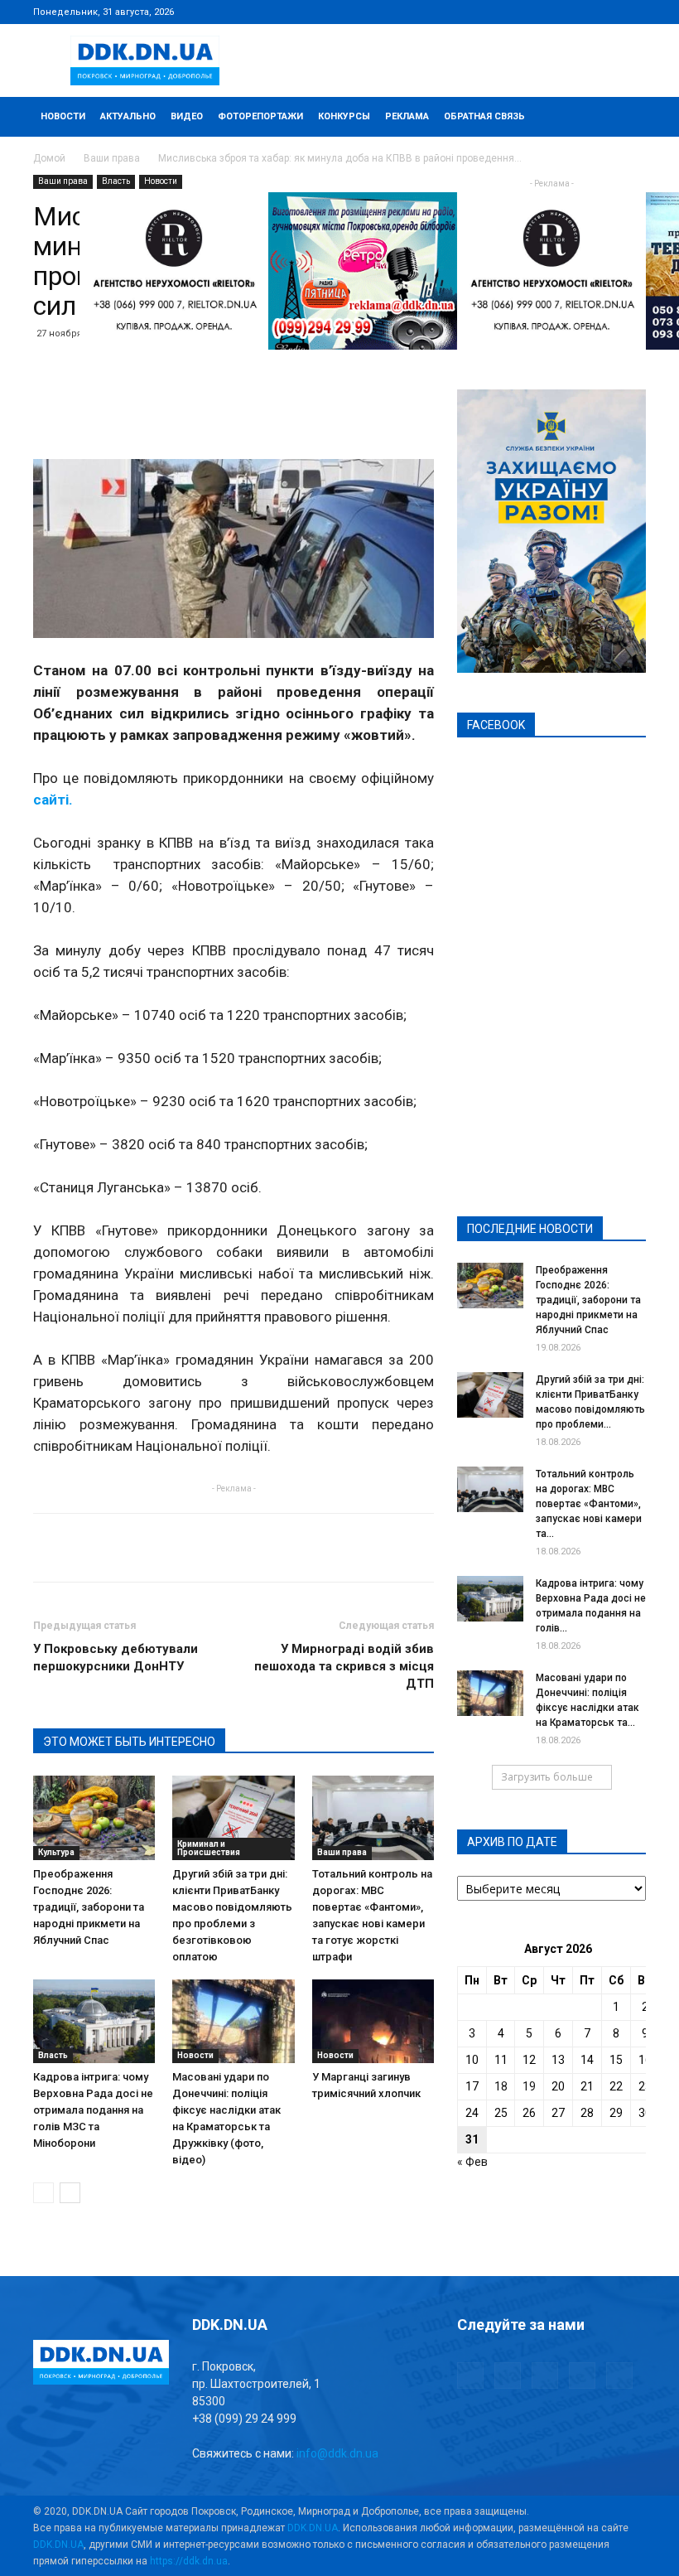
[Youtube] (633, 12)
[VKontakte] (606, 12)
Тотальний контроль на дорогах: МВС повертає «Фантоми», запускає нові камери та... (589, 1504)
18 (501, 2086)
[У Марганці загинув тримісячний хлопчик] (373, 2021)
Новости (63, 116)
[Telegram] (551, 12)
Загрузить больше (547, 1777)
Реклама (407, 116)
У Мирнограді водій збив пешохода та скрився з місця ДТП (344, 1666)
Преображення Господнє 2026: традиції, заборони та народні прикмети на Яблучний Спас (89, 1907)
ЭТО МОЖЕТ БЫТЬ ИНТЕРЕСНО (129, 1742)
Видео (187, 116)
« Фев (472, 2162)
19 (529, 2086)
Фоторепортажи (260, 116)
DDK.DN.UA (313, 2528)
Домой (49, 158)
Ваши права (112, 158)
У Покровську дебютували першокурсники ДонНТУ (116, 1658)
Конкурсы (344, 116)
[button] (626, 117)
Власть (116, 181)
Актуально (128, 116)
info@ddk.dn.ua (337, 2453)
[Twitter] (579, 12)
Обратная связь (484, 116)
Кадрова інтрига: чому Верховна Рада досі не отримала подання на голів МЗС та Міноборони (93, 2110)
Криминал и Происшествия (209, 1848)
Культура (56, 1852)
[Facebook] (524, 12)
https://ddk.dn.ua (189, 2561)
